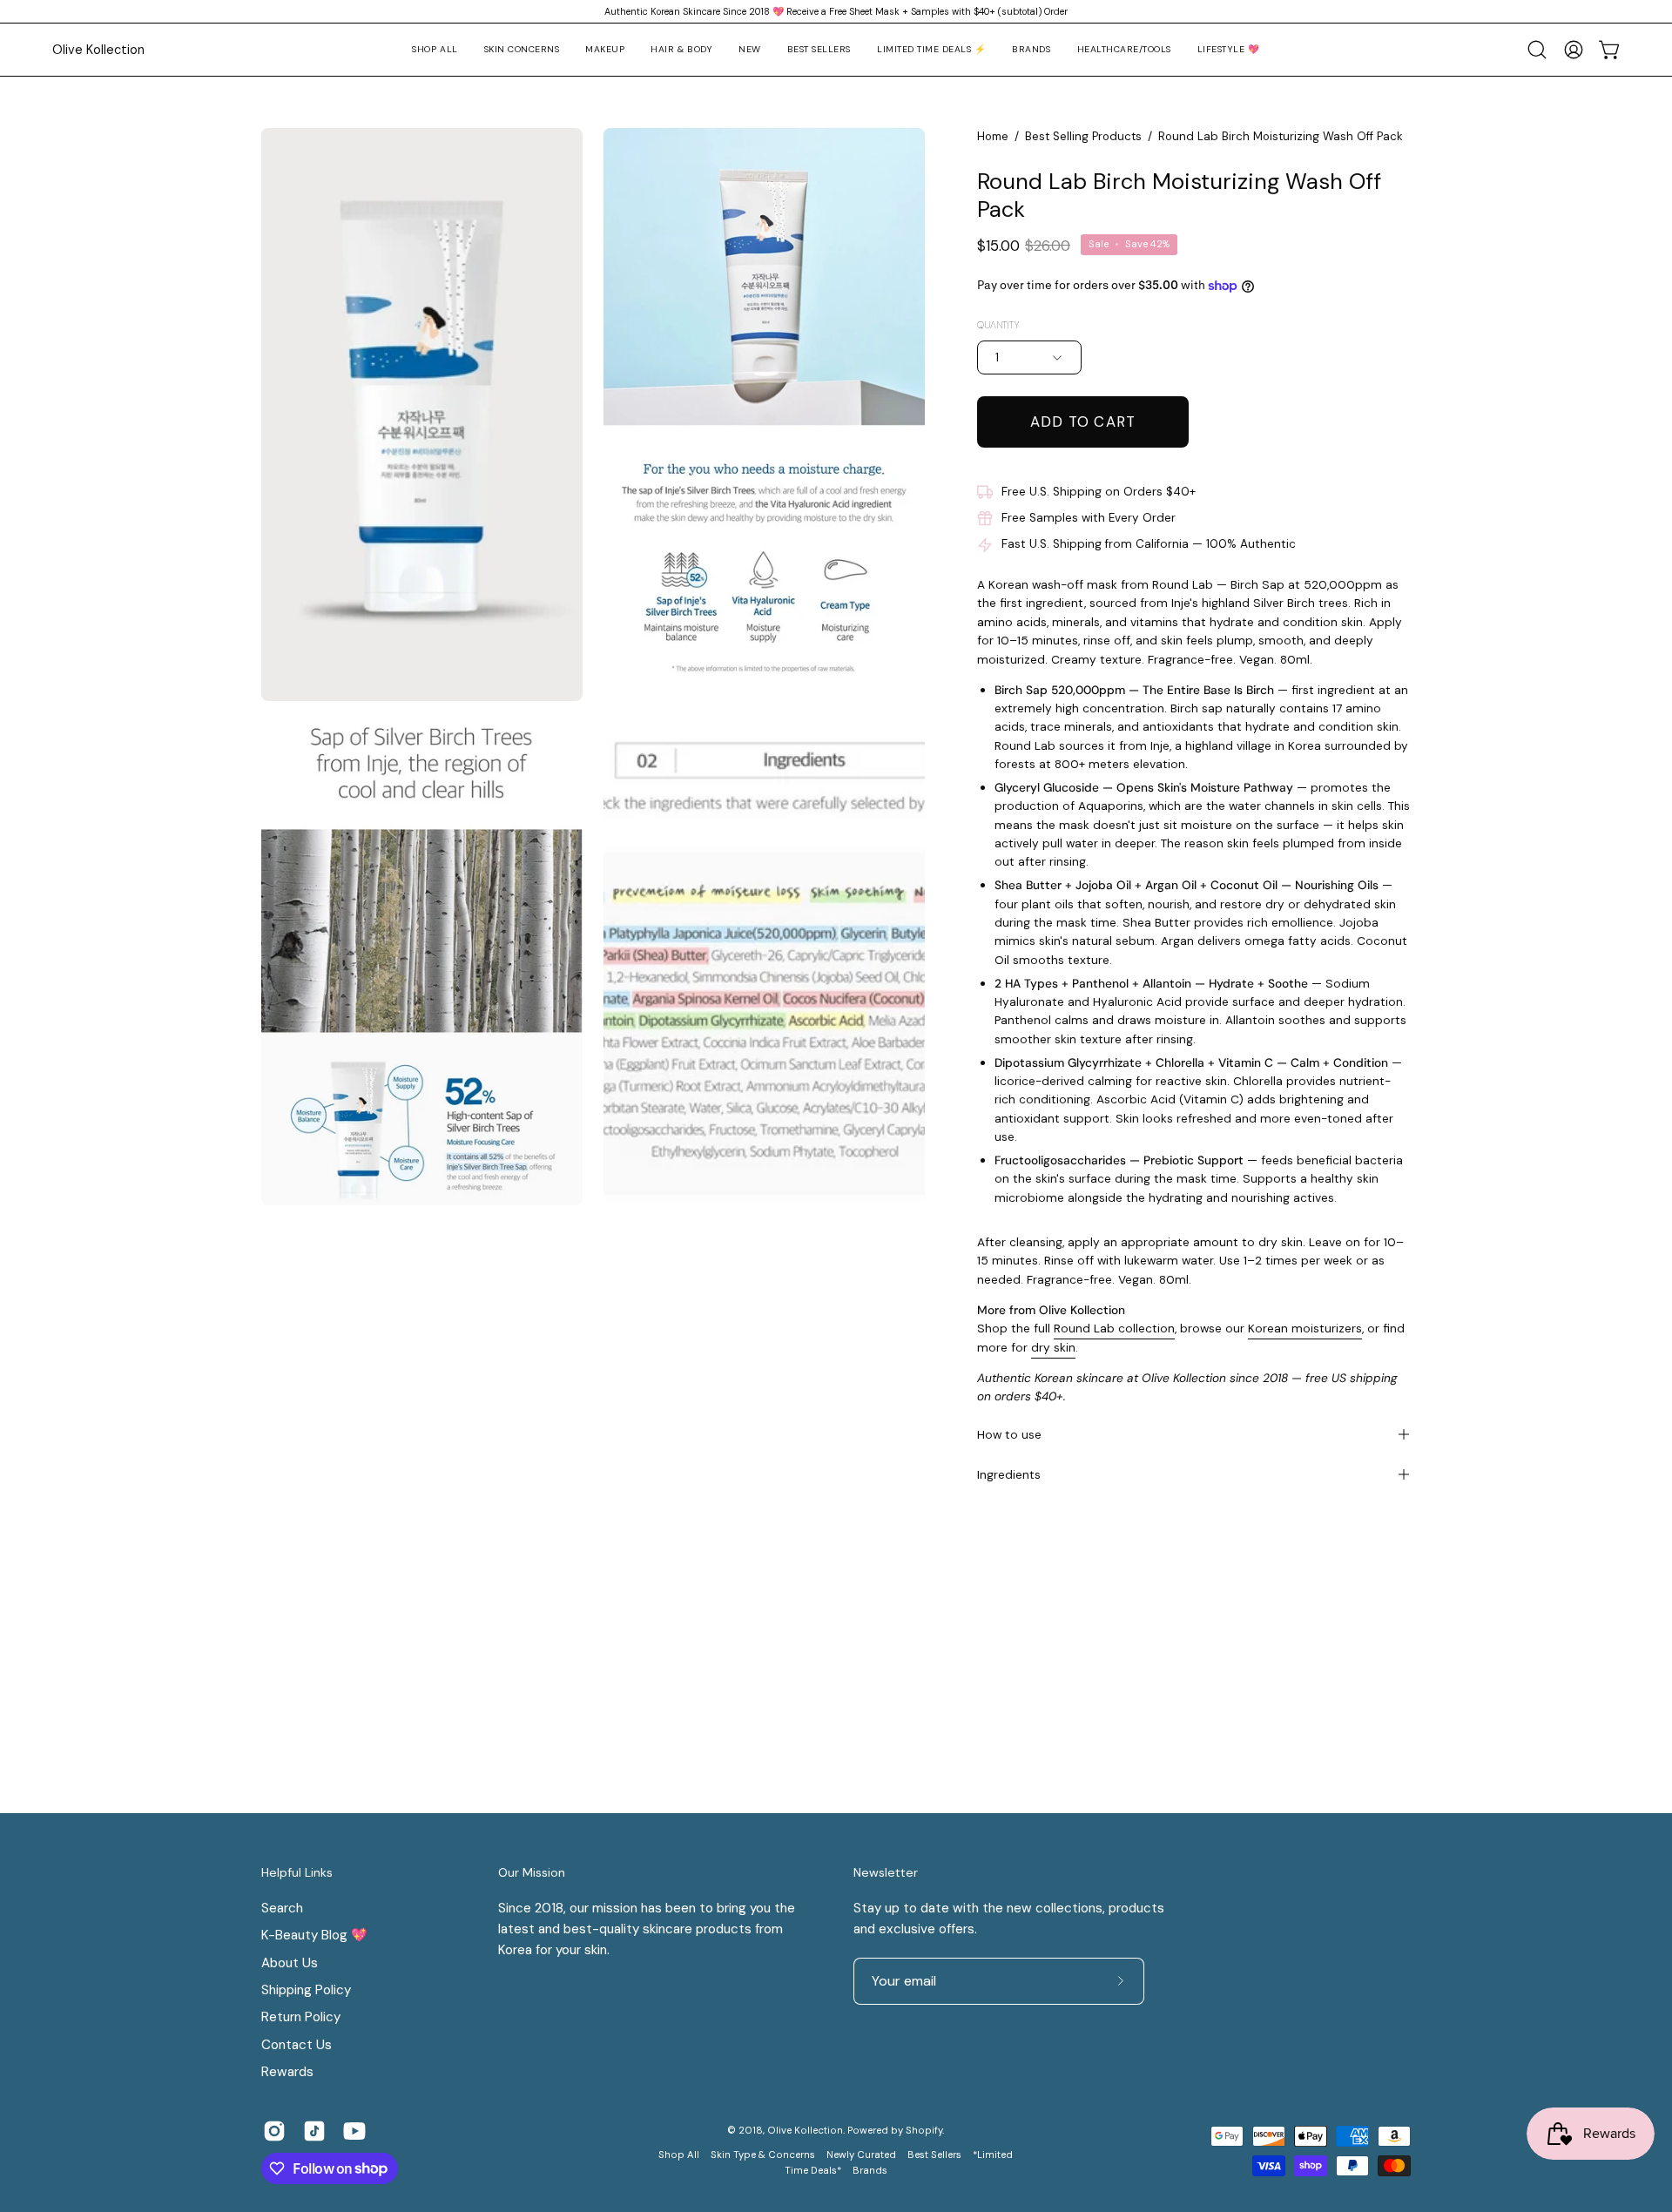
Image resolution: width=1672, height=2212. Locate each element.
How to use (1009, 1434)
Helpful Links (297, 1873)
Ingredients (1009, 1474)
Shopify (924, 2131)
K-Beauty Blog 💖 (314, 1935)
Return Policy (301, 2017)
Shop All (679, 2155)
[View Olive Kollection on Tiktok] (314, 2131)
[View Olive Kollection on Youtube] (354, 2131)
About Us (290, 1962)
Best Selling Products (1083, 136)
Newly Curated (861, 2155)
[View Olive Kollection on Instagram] (274, 2131)
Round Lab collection (1114, 1328)
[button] (522, 50)
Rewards (287, 2072)
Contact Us (297, 2045)
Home (993, 136)
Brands (870, 2171)
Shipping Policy (306, 1990)
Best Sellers (934, 2155)
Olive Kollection (98, 50)
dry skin (1053, 1347)
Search (282, 1908)
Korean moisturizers (1305, 1328)
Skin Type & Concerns (763, 2155)
